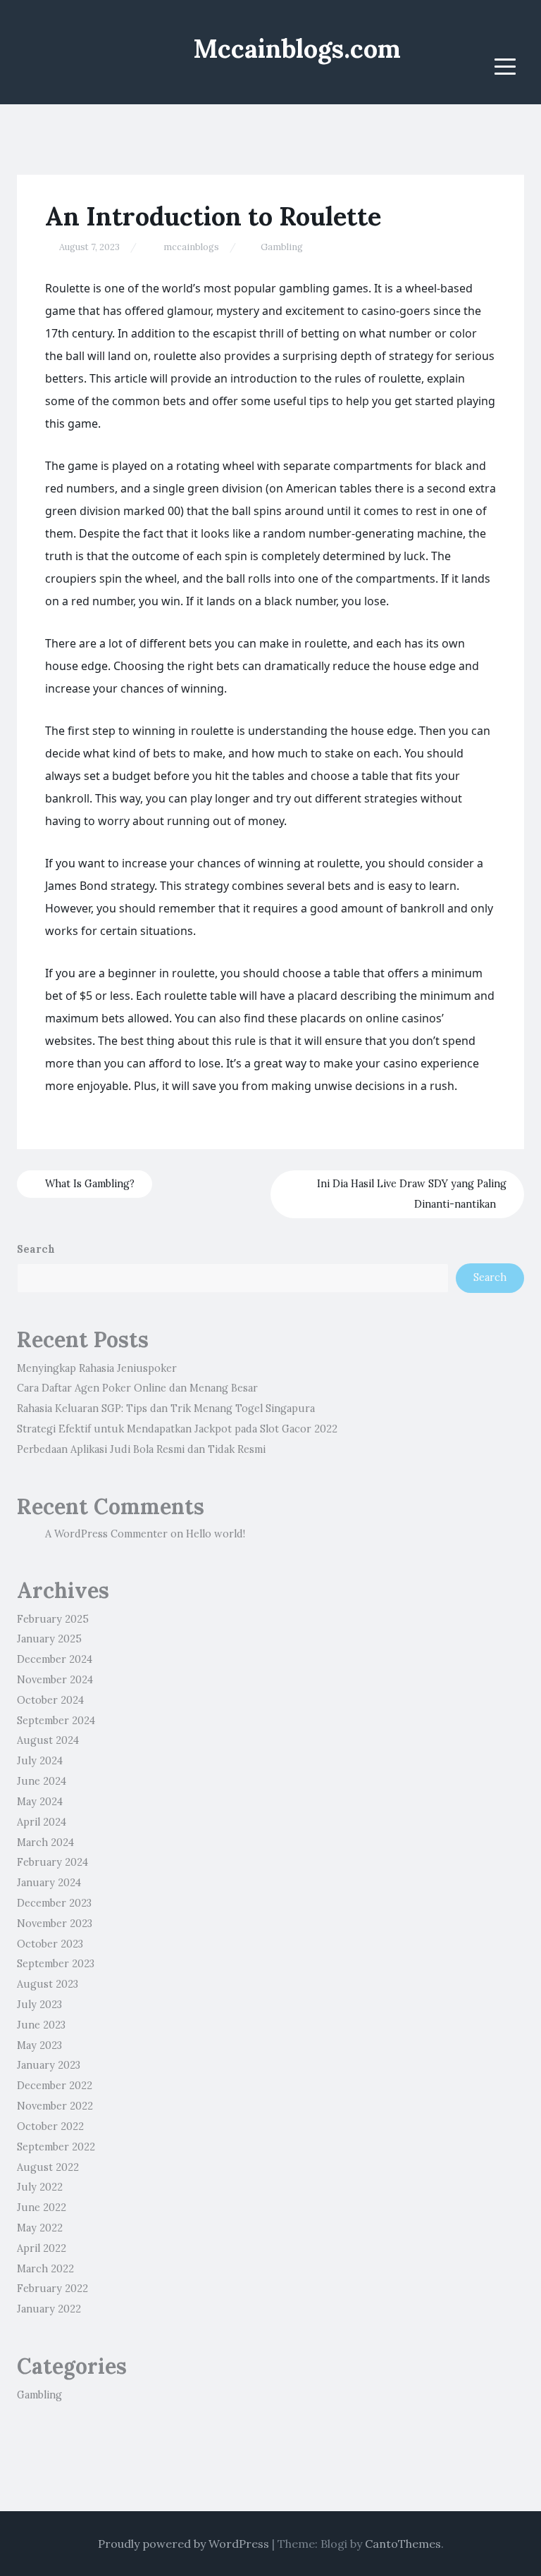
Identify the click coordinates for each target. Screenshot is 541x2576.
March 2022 (45, 2269)
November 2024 (55, 1680)
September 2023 (56, 1964)
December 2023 (54, 1903)
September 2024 (56, 1721)
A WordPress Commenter (106, 1534)
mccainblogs (191, 247)
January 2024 (49, 1883)
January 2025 (49, 1639)
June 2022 (42, 2207)
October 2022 (50, 2126)
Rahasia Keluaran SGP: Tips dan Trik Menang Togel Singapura (166, 1408)
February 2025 (53, 1619)
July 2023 (39, 2005)
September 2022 (56, 2147)
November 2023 (55, 1924)
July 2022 (40, 2187)
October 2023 (50, 1944)
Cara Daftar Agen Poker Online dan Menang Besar (137, 1388)
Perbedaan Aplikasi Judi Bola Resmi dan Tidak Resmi (141, 1449)
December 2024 (55, 1659)
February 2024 (52, 1862)
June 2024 (42, 1781)
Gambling (282, 247)
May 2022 (40, 2228)
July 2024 (40, 1761)
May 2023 (39, 2045)
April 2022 (42, 2248)
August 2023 (48, 1984)
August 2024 (48, 1740)
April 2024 (42, 1822)
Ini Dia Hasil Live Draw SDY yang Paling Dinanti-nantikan (412, 1194)
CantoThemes (403, 2544)
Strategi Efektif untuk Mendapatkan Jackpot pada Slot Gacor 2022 (177, 1429)
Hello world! (216, 1534)
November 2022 (55, 2106)
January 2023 (49, 2065)
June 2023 (41, 2025)
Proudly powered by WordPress (184, 2544)
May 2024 (40, 1802)
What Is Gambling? (88, 1184)
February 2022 (52, 2289)
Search (36, 1249)
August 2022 (48, 2167)
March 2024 (45, 1843)
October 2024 (50, 1700)
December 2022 (55, 2086)
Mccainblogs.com (297, 49)
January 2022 (49, 2309)
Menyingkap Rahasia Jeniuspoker (97, 1368)
